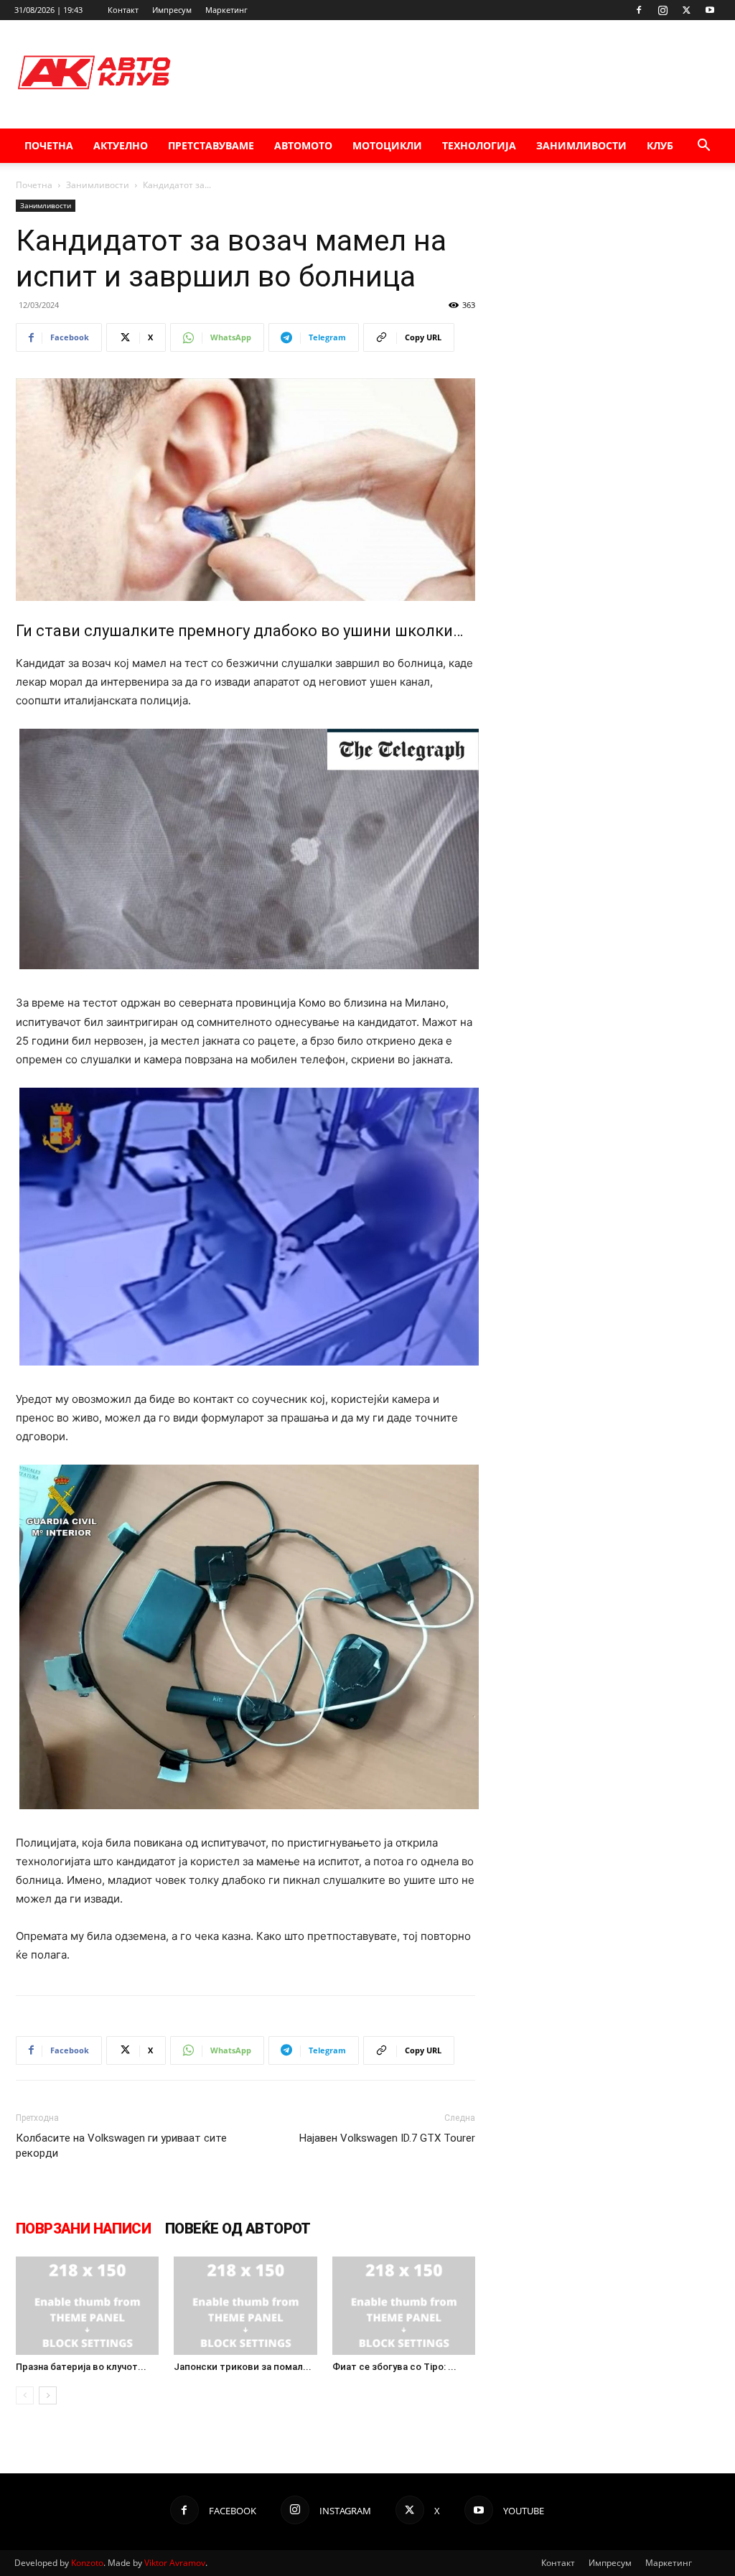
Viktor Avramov (175, 2563)
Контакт (123, 10)
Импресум (172, 10)
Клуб (660, 145)
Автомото (303, 145)
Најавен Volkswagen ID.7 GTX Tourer (387, 2138)
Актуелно (121, 145)
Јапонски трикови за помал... (243, 2367)
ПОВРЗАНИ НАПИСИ (83, 2229)
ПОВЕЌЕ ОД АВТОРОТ (238, 2229)
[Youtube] (710, 10)
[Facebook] (639, 10)
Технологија (479, 145)
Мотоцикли (387, 145)
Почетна (49, 145)
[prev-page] (25, 2395)
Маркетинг (226, 10)
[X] (686, 10)
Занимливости (581, 145)
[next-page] (48, 2395)
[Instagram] (663, 10)
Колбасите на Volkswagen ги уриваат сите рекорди (121, 2146)
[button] (703, 147)
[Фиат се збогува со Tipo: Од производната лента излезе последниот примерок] (404, 2306)
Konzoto (87, 2563)
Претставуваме (211, 145)
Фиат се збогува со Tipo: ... (394, 2367)
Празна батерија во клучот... (81, 2367)
